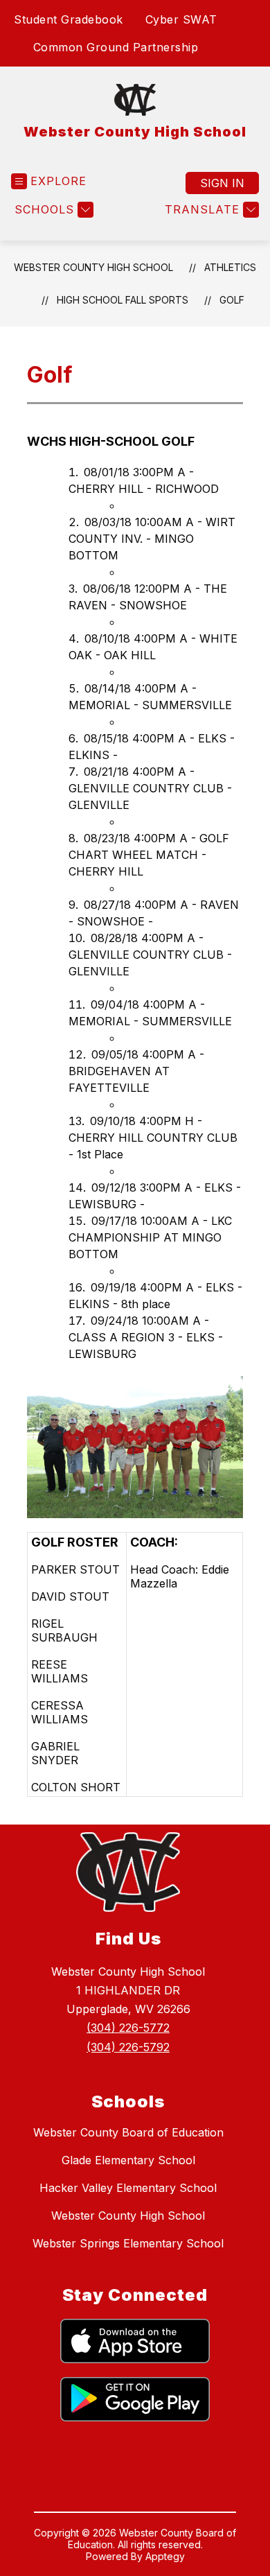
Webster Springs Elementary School (128, 2243)
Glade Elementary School (128, 2160)
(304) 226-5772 (128, 2028)
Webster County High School (93, 267)
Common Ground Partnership (116, 47)
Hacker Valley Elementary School (128, 2188)
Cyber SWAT (181, 19)
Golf (232, 300)
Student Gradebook (69, 19)
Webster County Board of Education (128, 2132)
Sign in (222, 183)
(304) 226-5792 (128, 2047)
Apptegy (165, 2556)
